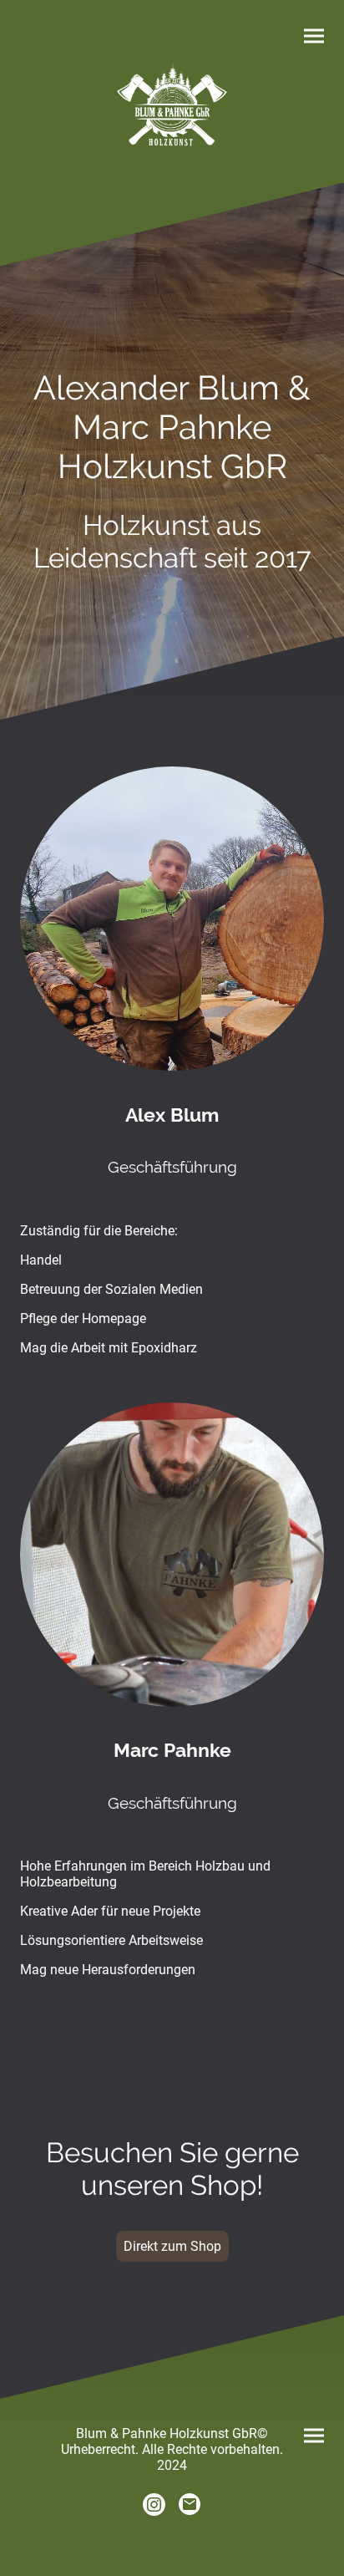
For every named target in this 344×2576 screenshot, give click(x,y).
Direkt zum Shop (172, 2246)
